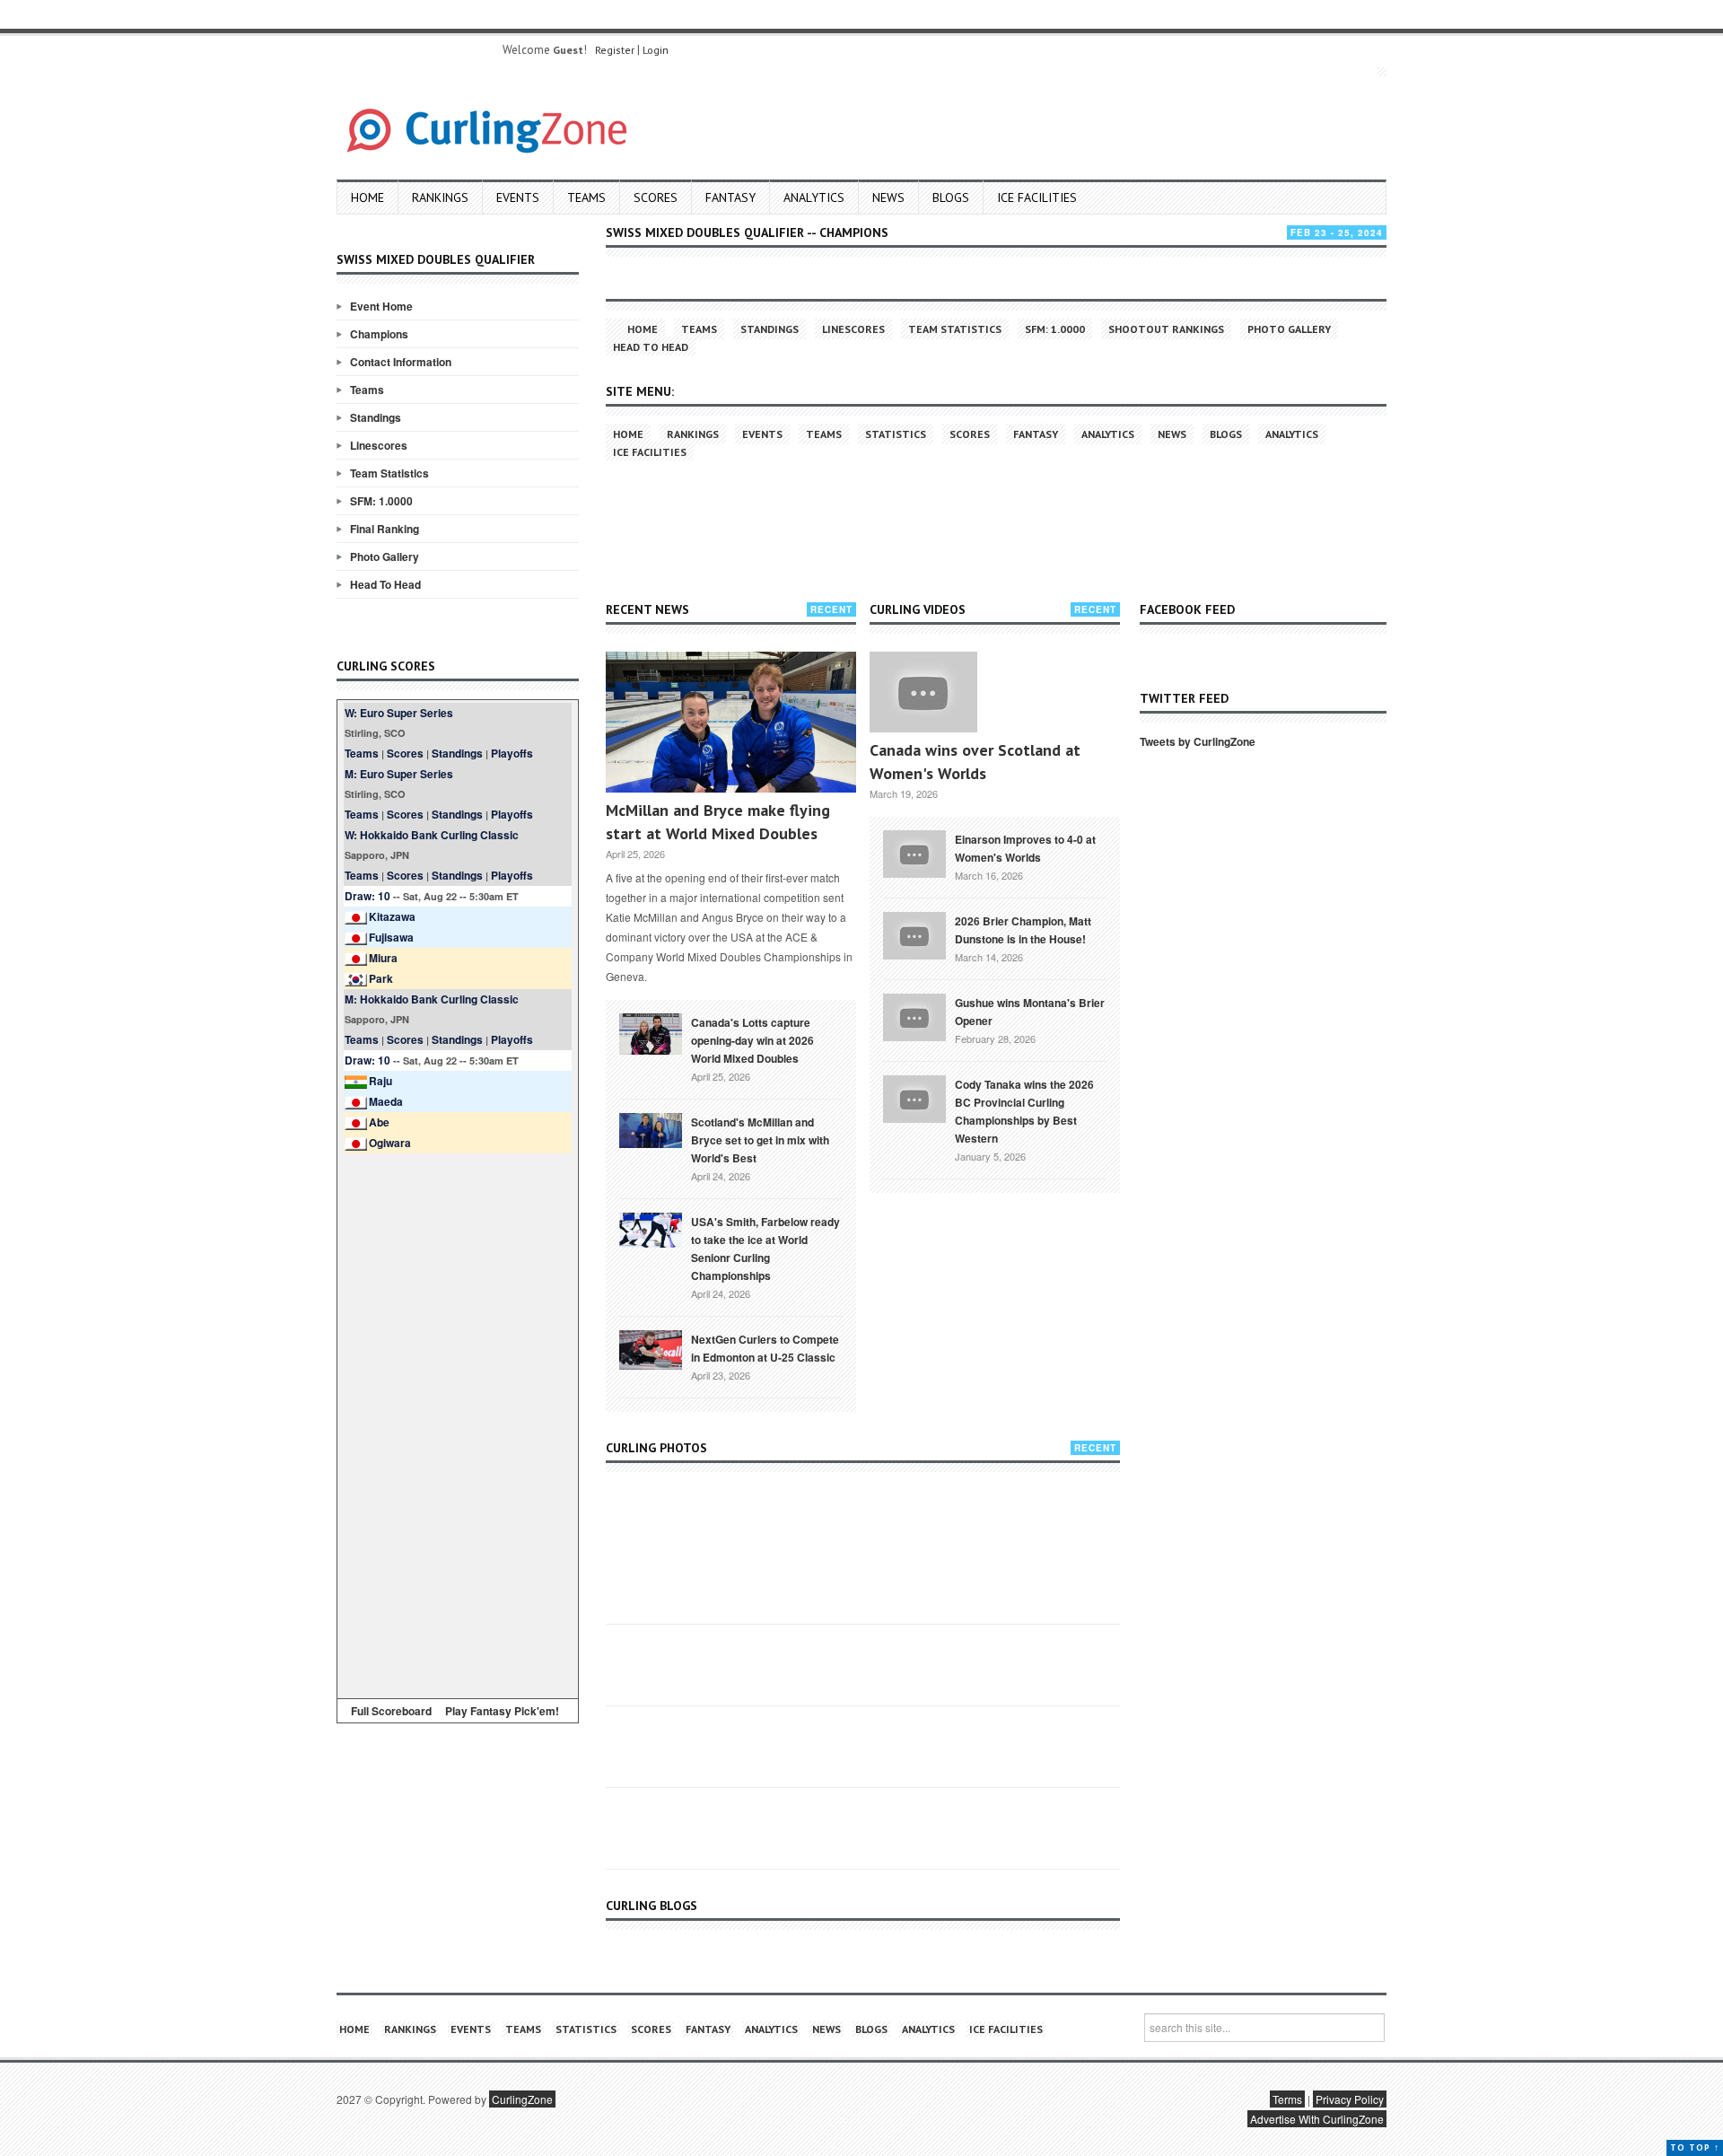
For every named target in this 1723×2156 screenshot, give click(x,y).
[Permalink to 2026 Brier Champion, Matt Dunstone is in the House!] (914, 933)
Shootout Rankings (1166, 329)
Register (615, 50)
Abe (379, 1122)
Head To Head (385, 584)
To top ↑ (1695, 2147)
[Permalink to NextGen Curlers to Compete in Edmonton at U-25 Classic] (651, 1348)
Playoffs (512, 753)
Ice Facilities (1037, 197)
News (888, 197)
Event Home (381, 306)
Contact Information (401, 362)
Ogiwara (390, 1143)
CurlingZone (522, 2099)
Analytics (814, 197)
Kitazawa (392, 916)
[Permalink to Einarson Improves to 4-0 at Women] (914, 852)
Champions (379, 334)
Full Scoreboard (391, 1711)
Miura (383, 958)
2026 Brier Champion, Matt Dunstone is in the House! (1023, 930)
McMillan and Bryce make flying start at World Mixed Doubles (718, 822)
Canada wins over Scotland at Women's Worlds (975, 762)
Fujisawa (391, 937)
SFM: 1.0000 (381, 501)
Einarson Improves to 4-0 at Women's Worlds (1025, 848)
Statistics (896, 434)
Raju (380, 1081)
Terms (1287, 2099)
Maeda (386, 1101)
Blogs (951, 197)
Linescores (379, 445)
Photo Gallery (385, 557)
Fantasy (730, 197)
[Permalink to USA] (651, 1229)
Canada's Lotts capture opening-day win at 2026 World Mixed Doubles (752, 1040)
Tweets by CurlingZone (1198, 741)
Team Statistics (389, 473)
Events (518, 197)
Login (656, 50)
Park (381, 978)
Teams (586, 197)
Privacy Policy (1350, 2099)
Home (367, 197)
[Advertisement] (458, 1423)
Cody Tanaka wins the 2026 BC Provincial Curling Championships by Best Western (1024, 1111)
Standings (376, 417)
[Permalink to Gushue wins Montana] (914, 1015)
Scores (656, 197)
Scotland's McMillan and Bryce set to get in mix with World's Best (760, 1140)
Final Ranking (385, 529)
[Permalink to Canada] (651, 1032)
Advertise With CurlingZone (1317, 2119)
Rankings (440, 197)
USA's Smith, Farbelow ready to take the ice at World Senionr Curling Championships (765, 1249)
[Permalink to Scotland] (651, 1129)
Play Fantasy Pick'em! (502, 1711)
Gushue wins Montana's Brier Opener (1030, 1012)
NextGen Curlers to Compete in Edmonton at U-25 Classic (765, 1348)
